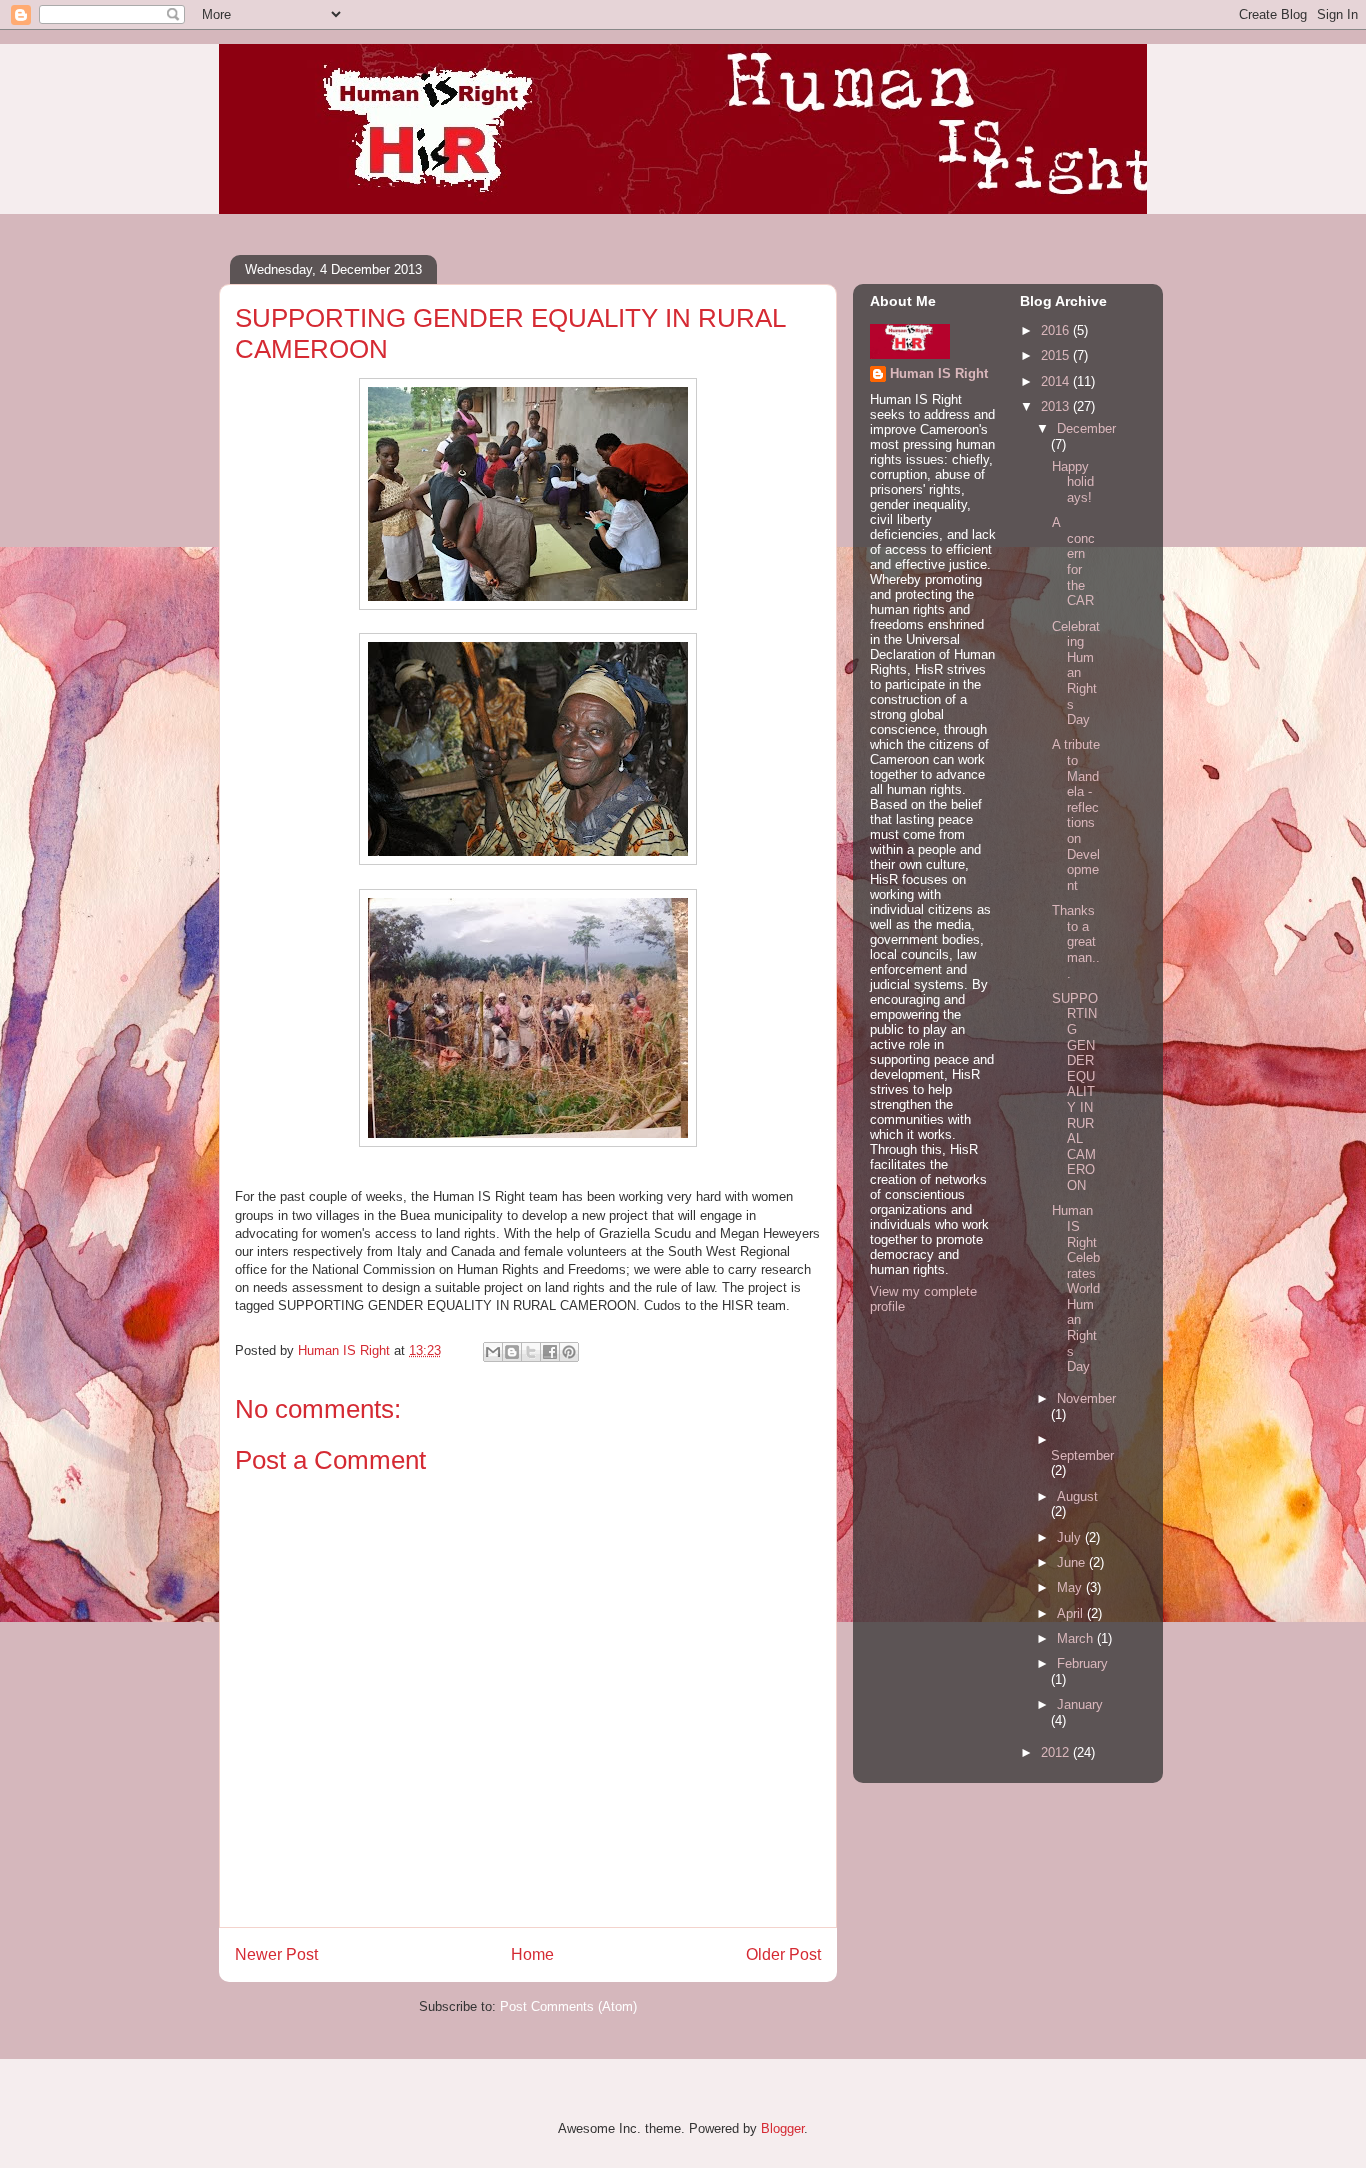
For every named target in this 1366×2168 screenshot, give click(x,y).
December (1086, 428)
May (1071, 1587)
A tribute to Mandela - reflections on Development (1076, 814)
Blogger (782, 2128)
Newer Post (276, 1954)
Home (532, 1954)
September (1082, 1455)
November (1086, 1398)
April (1072, 1613)
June (1073, 1562)
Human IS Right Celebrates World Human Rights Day (1076, 1288)
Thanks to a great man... (1076, 941)
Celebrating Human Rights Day (1076, 673)
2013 (1057, 406)
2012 (1057, 1752)
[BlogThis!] (512, 1352)
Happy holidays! (1073, 482)
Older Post (783, 1954)
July (1071, 1537)
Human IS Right (939, 373)
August (1077, 1496)
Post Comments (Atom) (568, 2006)
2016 (1057, 330)
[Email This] (493, 1352)
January (1080, 1704)
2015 (1057, 355)
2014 (1057, 381)
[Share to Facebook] (550, 1352)
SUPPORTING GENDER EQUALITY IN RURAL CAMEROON (1075, 1092)
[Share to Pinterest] (569, 1352)
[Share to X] (531, 1352)
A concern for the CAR (1073, 561)
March (1077, 1638)
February (1082, 1663)
